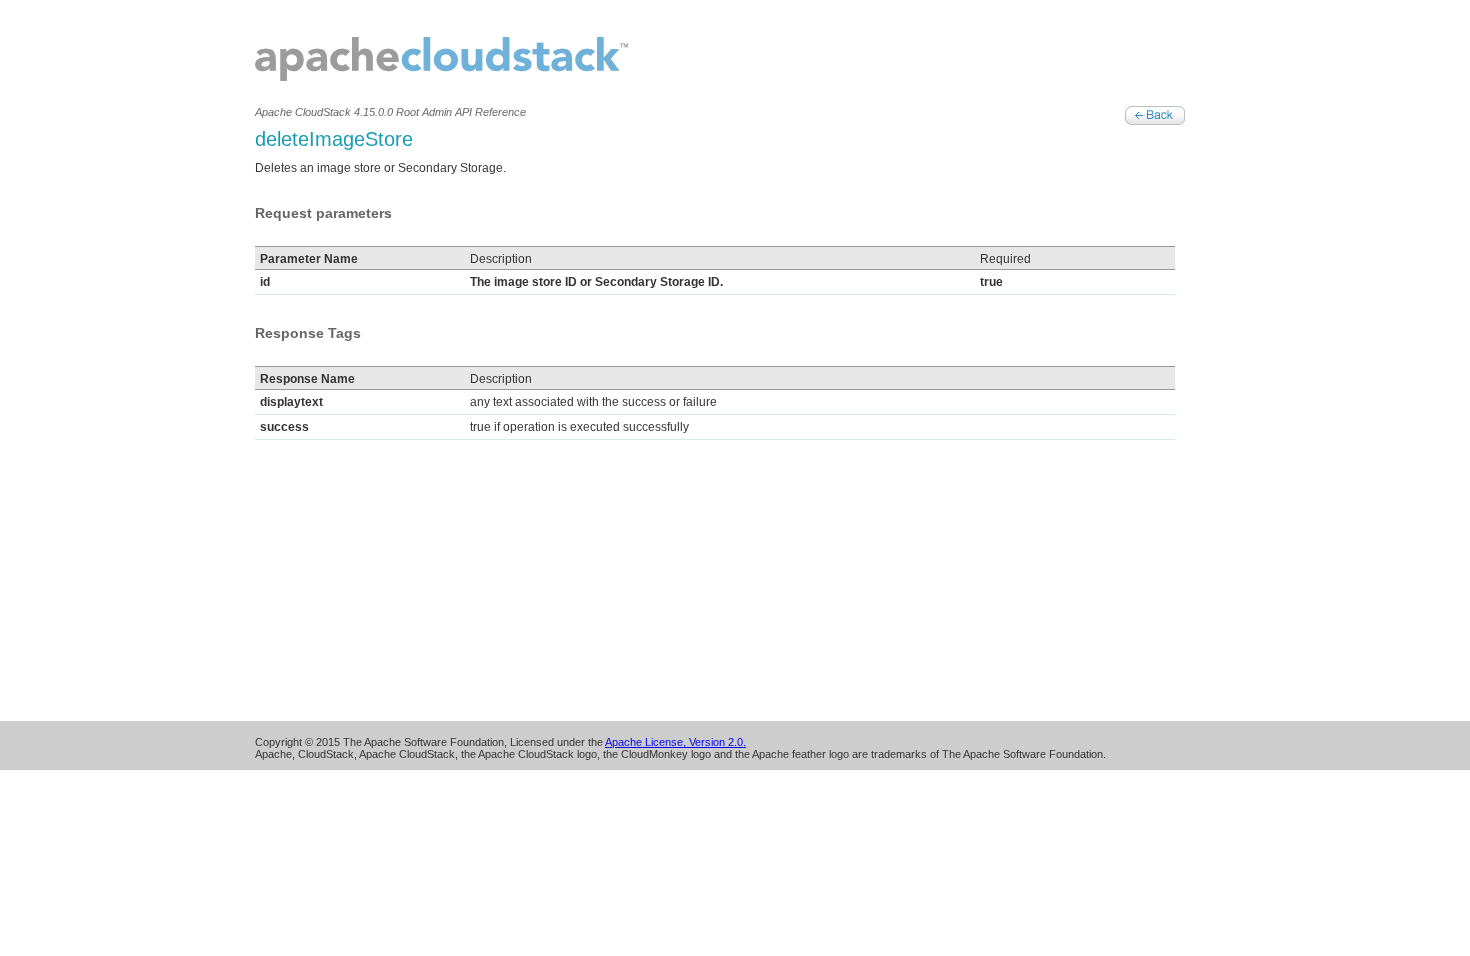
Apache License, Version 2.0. (675, 742)
